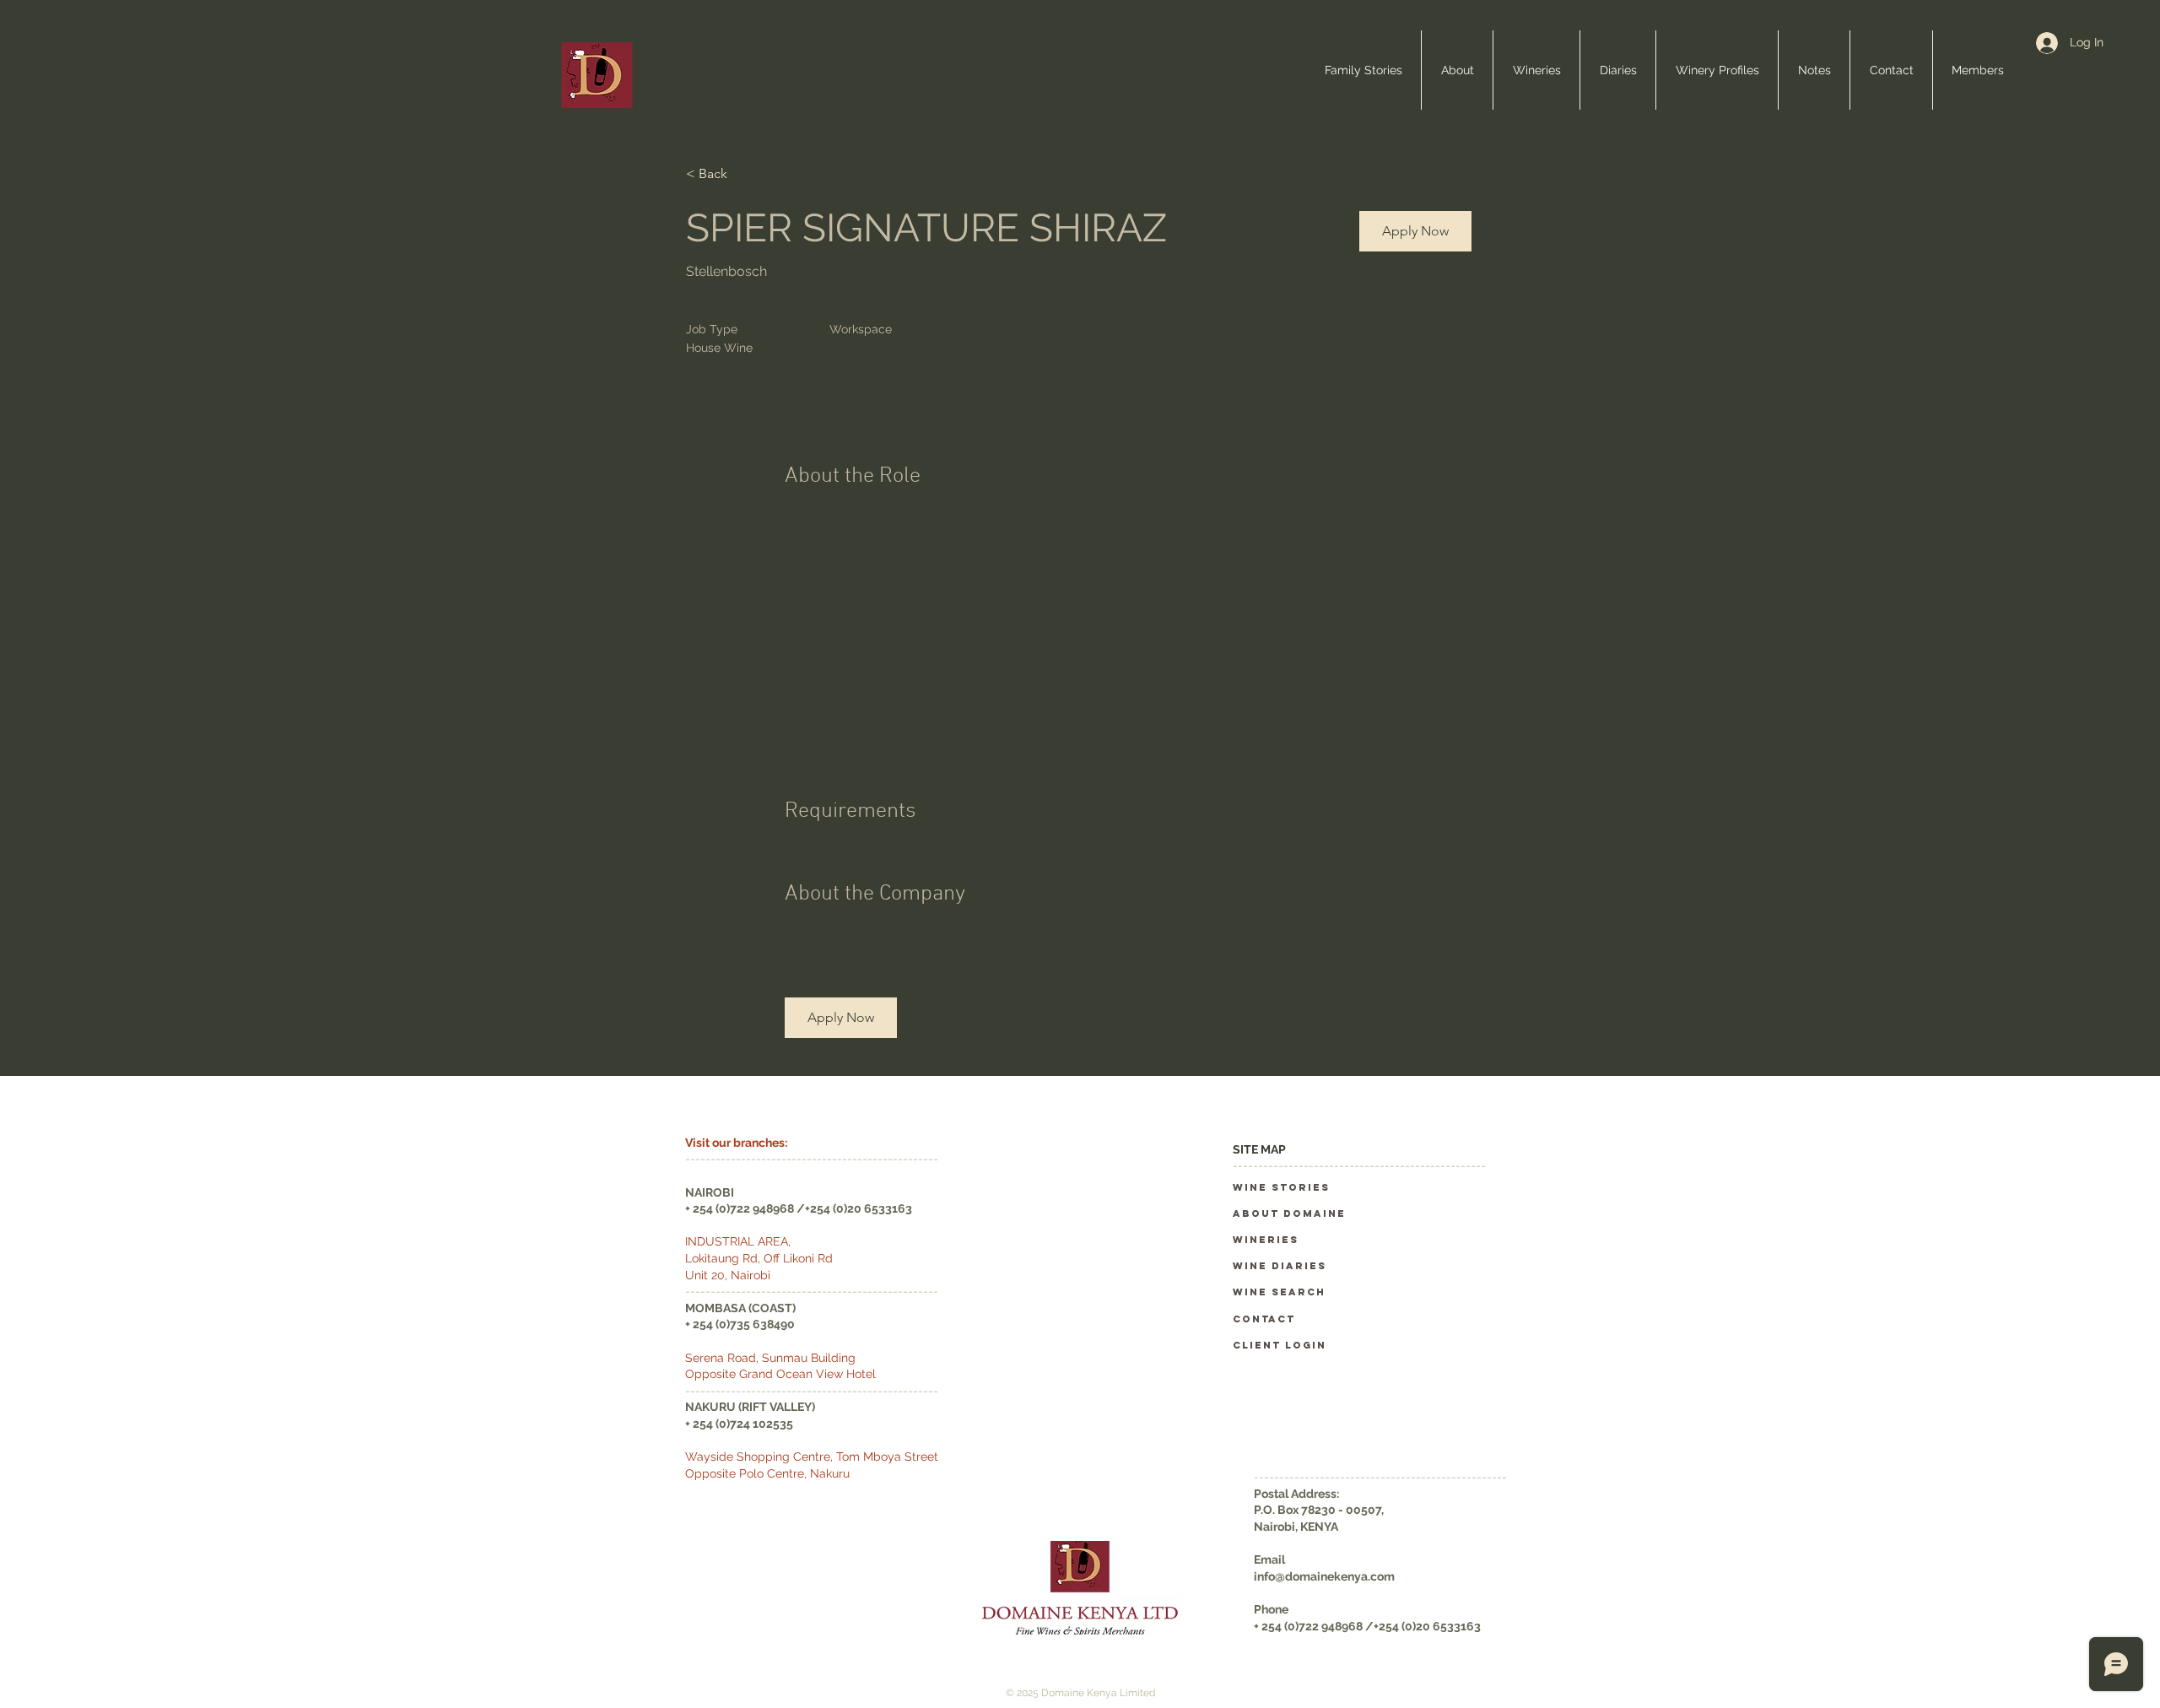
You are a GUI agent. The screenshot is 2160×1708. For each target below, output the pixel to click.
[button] (1415, 231)
